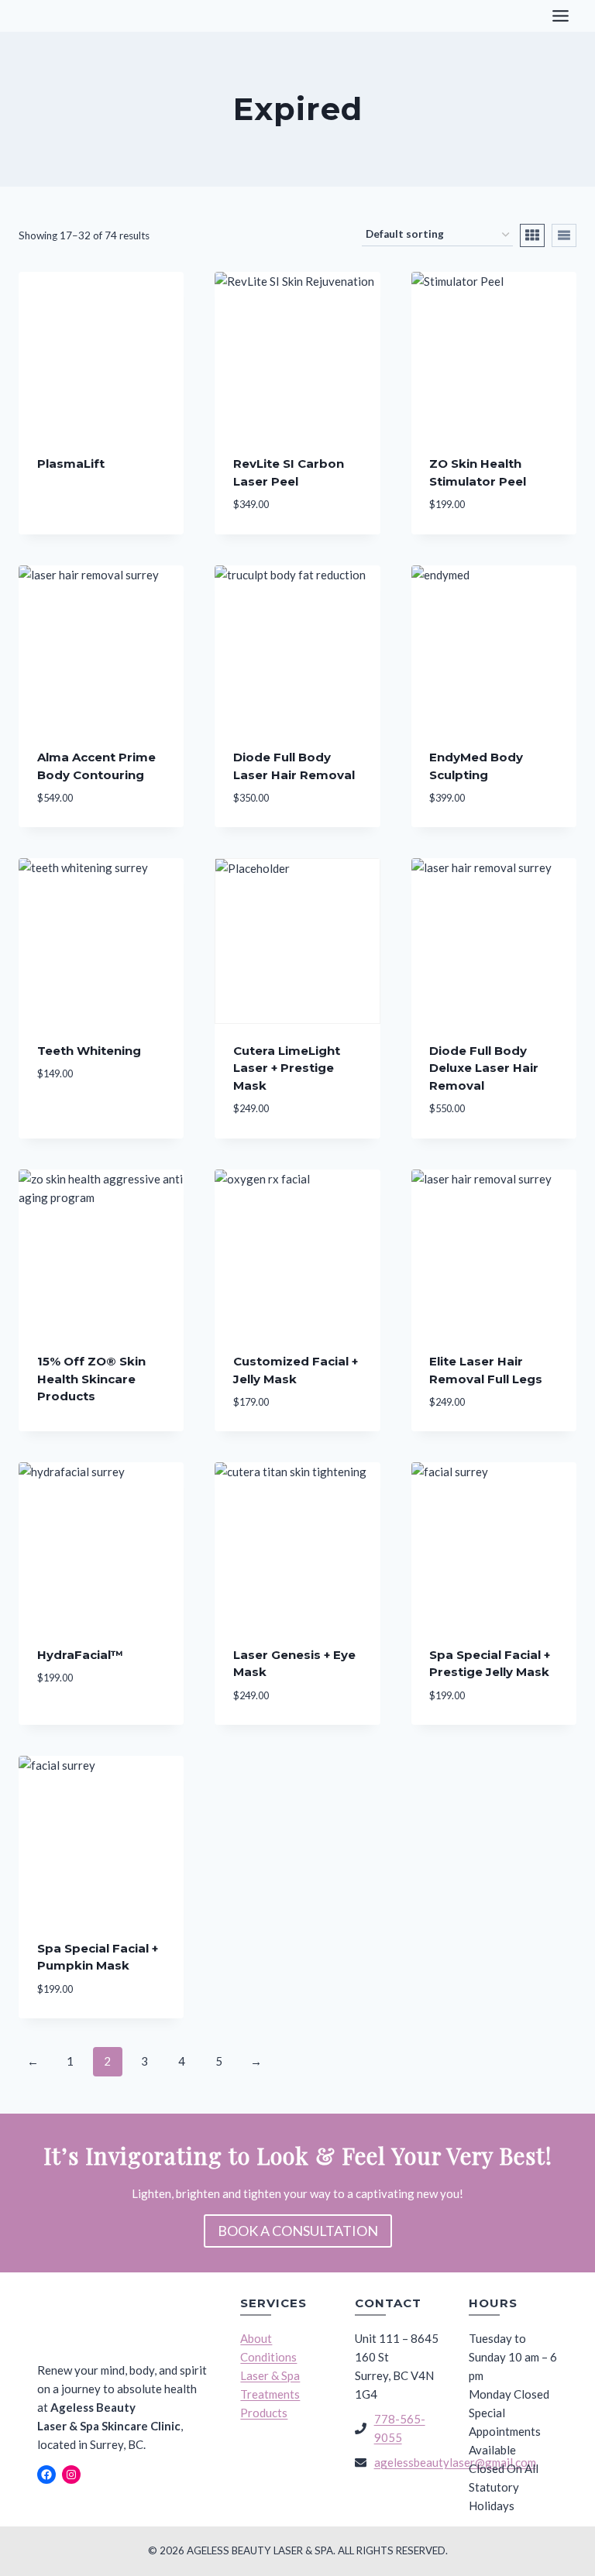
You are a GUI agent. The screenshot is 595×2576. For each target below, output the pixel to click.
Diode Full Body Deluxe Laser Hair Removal (484, 1068)
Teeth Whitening (89, 1051)
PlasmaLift (71, 464)
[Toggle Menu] (561, 16)
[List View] (564, 235)
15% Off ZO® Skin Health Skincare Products (91, 1379)
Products (264, 2413)
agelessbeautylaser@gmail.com (455, 2462)
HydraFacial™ (80, 1655)
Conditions (268, 2357)
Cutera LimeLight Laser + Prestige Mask (287, 1068)
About (256, 2338)
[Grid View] (532, 235)
